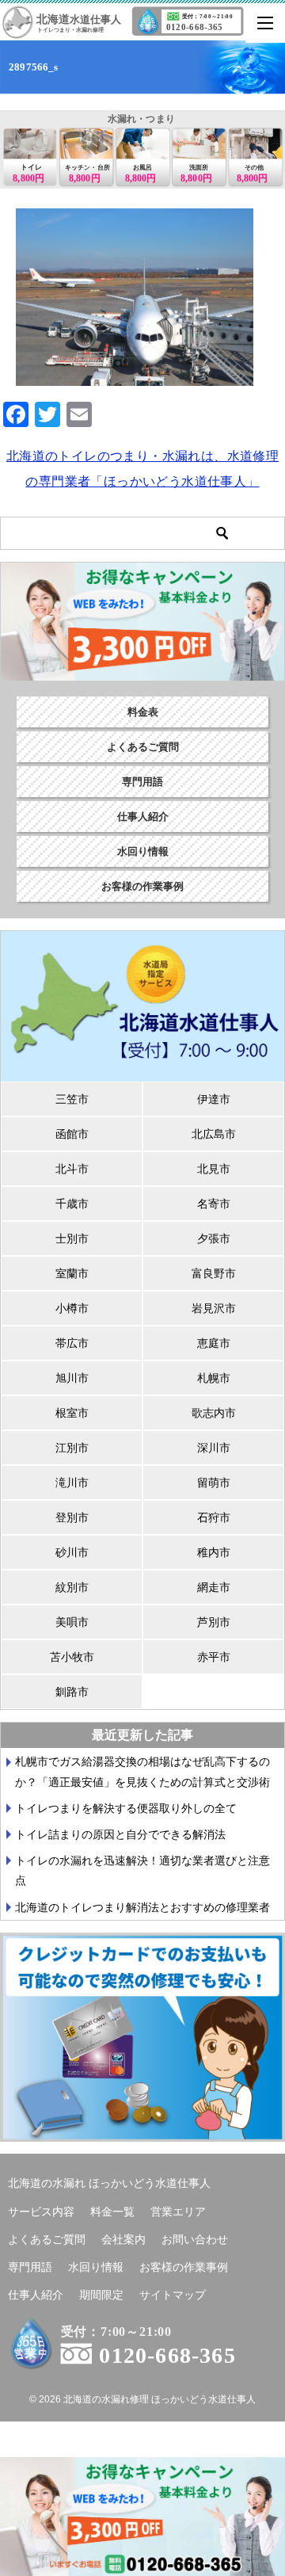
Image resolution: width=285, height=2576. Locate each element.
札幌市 (214, 1378)
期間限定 (101, 2295)
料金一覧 (112, 2212)
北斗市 (72, 1169)
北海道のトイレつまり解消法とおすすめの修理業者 (142, 1907)
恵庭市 (214, 1343)
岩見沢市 (214, 1308)
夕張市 (214, 1238)
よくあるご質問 (143, 747)
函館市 (72, 1134)
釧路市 (72, 1692)
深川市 (214, 1448)
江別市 (72, 1448)
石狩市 (214, 1517)
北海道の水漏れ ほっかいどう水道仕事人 (109, 2183)
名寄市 (214, 1204)
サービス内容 (41, 2212)
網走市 (214, 1587)
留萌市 (214, 1483)
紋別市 (72, 1587)
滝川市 (72, 1483)
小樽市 (72, 1308)
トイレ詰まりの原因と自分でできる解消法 (120, 1834)
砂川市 (72, 1552)
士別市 (72, 1238)
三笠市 (72, 1099)
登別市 (72, 1517)
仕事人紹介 (143, 817)
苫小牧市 (72, 1657)
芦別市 (214, 1622)
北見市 (214, 1169)
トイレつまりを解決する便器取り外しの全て (126, 1808)
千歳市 (72, 1204)
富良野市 (214, 1273)
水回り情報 (143, 851)
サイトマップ (173, 2295)
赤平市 (214, 1657)
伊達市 (214, 1099)
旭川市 (72, 1378)
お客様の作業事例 (142, 886)
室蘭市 (72, 1273)
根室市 (72, 1413)
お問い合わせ (195, 2239)
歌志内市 (214, 1413)
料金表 (143, 712)
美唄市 (72, 1622)
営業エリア (178, 2212)
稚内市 (214, 1552)
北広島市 (214, 1134)
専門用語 (142, 782)
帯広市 (72, 1343)
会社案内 (123, 2239)
